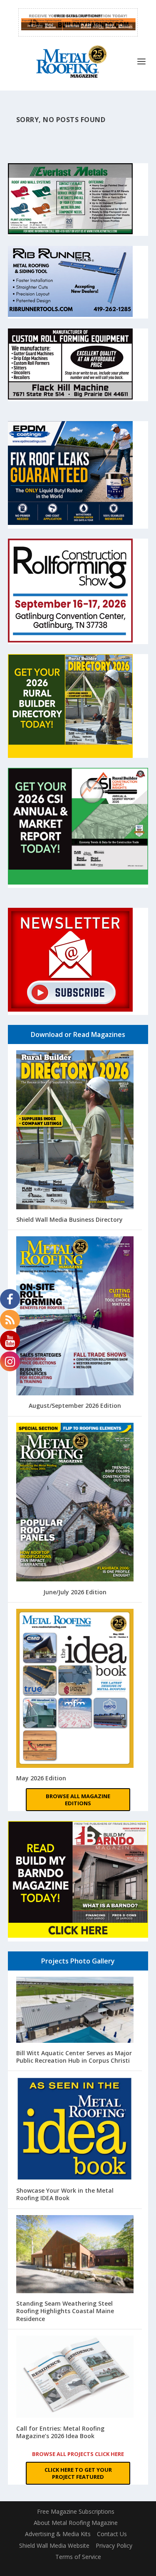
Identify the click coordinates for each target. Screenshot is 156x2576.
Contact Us (112, 2534)
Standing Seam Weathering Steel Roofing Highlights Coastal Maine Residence (65, 2311)
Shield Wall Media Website (54, 2545)
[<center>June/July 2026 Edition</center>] (75, 1503)
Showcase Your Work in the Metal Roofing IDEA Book (65, 2194)
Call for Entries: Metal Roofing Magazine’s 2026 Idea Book (60, 2432)
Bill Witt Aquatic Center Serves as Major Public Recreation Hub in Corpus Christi (74, 2057)
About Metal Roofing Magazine (76, 2523)
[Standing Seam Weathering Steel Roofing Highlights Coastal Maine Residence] (75, 2255)
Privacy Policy (114, 2545)
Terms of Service (78, 2557)
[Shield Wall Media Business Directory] (75, 1131)
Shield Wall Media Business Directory (69, 1219)
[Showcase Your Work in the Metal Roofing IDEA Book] (75, 2130)
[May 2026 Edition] (75, 1689)
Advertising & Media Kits (58, 2534)
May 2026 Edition (41, 1778)
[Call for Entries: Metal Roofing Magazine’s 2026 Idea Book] (75, 2378)
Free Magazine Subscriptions (76, 2511)
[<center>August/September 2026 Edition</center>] (75, 1317)
